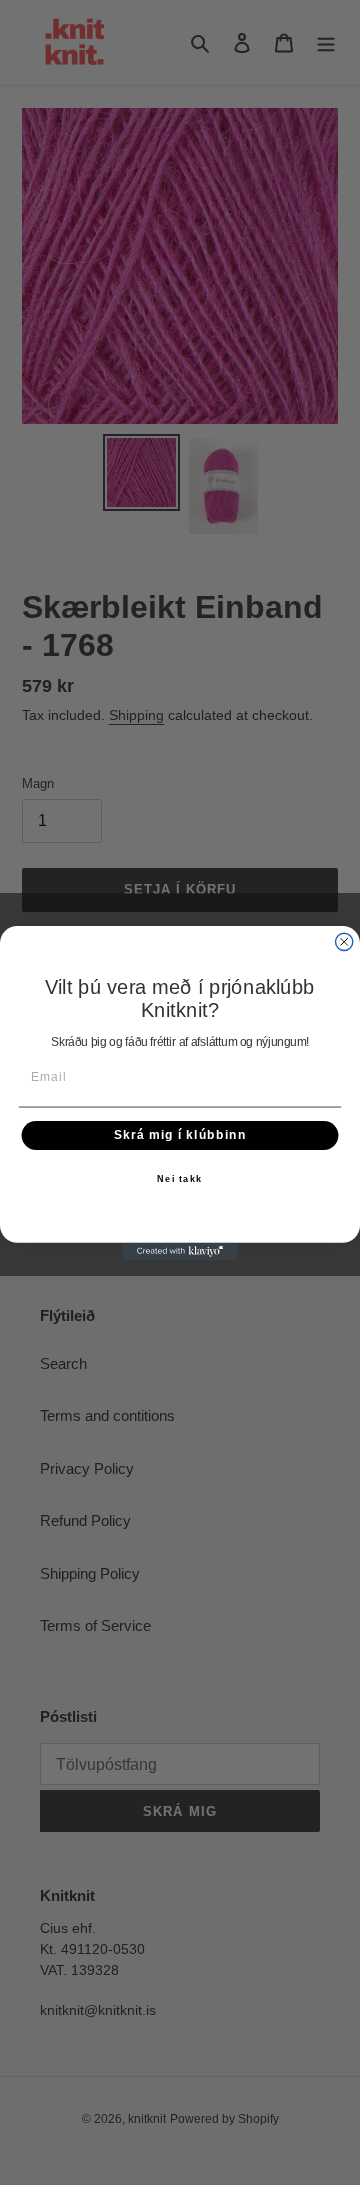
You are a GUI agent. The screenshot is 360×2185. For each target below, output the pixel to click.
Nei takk (179, 1178)
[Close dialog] (344, 941)
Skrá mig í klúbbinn (180, 1135)
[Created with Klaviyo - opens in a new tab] (179, 1250)
